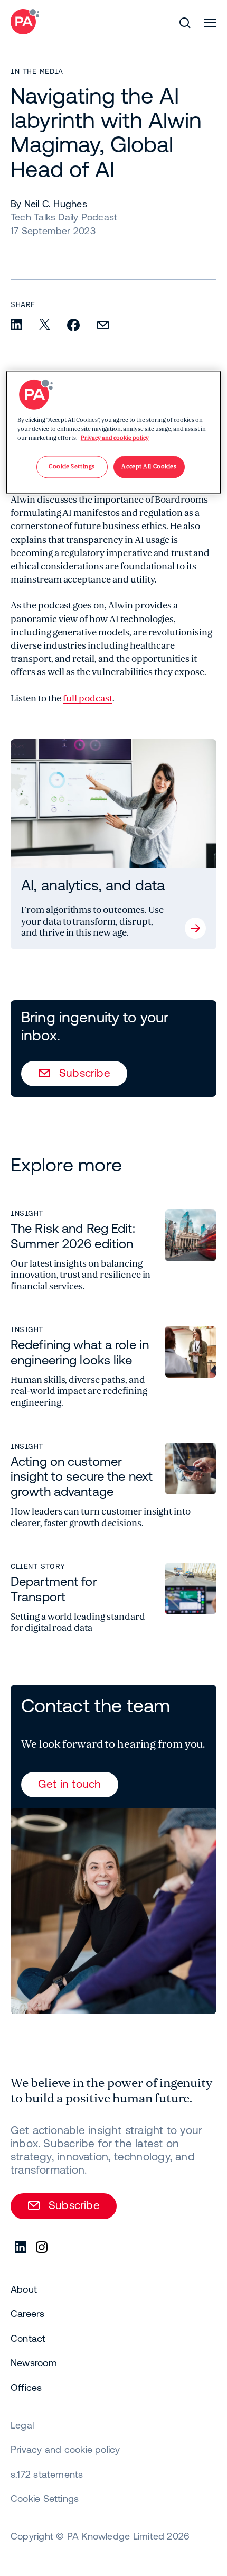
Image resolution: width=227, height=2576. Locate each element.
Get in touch (70, 1784)
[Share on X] (45, 325)
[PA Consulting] (25, 22)
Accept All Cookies (149, 467)
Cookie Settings (45, 2499)
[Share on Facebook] (73, 326)
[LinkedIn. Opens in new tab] (21, 2248)
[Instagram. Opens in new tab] (42, 2248)
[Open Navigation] (210, 23)
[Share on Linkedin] (16, 325)
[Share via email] (103, 326)
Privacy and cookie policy (115, 438)
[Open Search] (185, 23)
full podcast (87, 699)
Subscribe (85, 1073)
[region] (114, 432)
